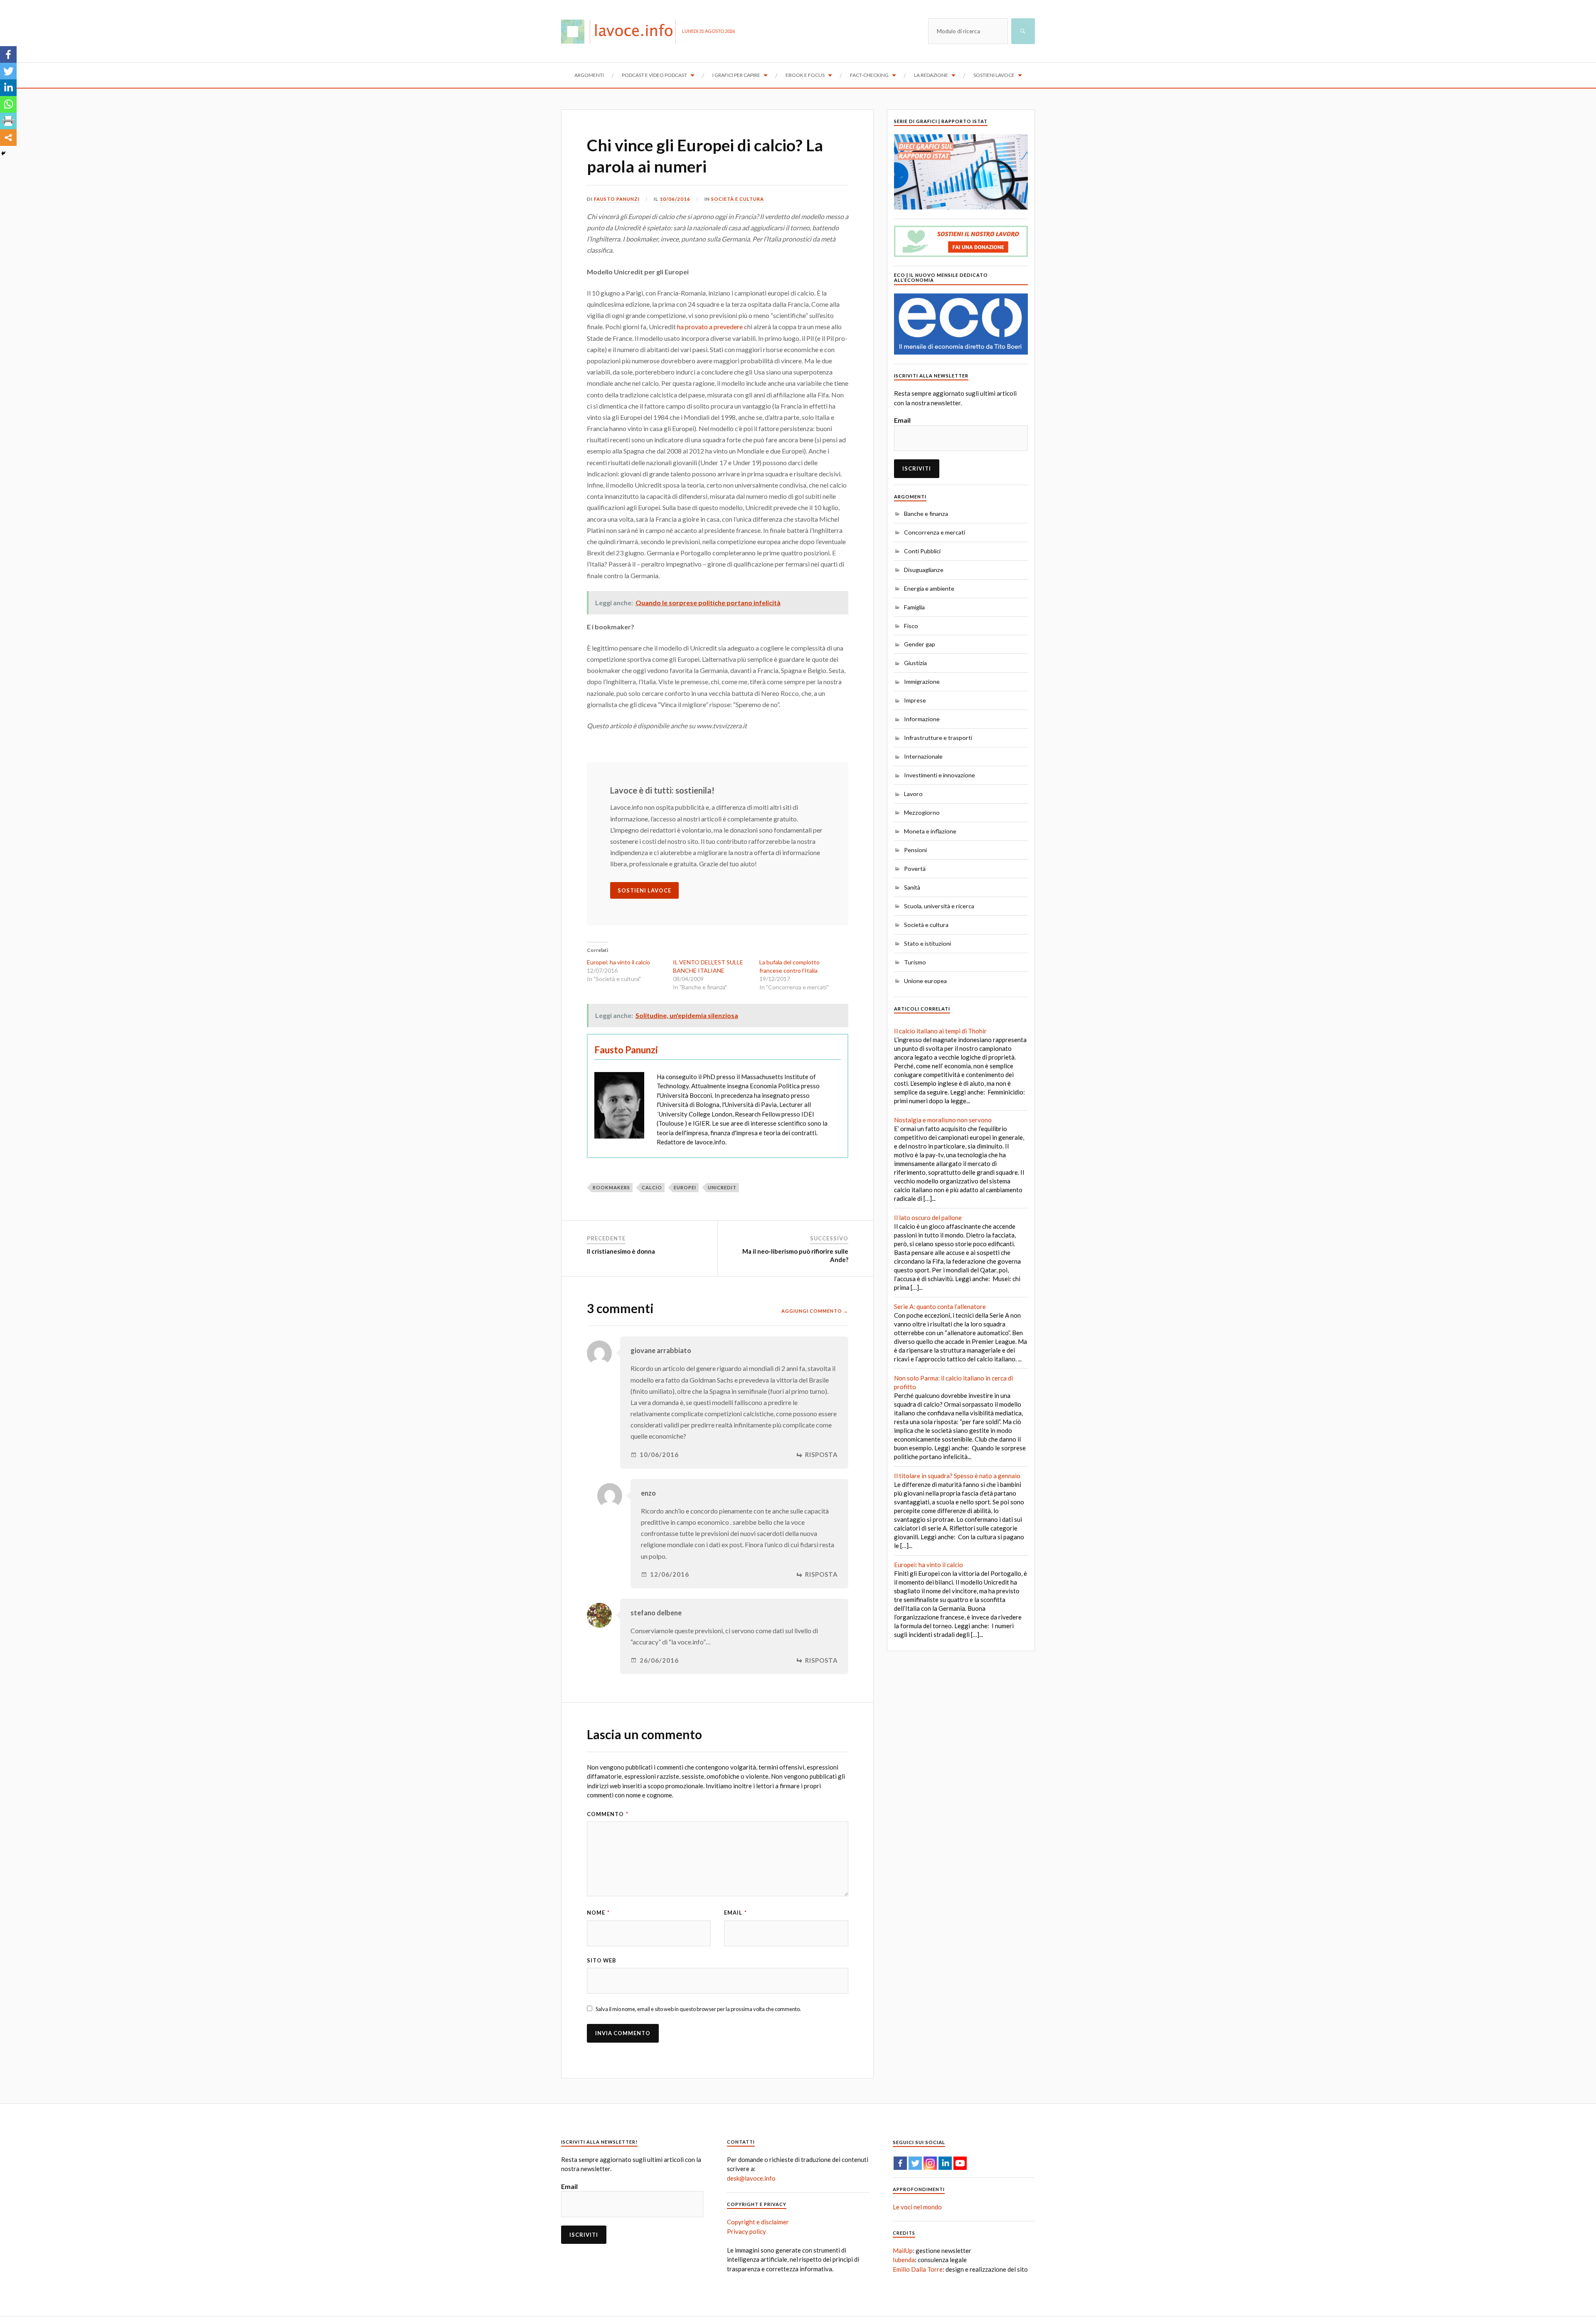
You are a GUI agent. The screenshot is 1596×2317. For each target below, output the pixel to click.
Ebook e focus (805, 75)
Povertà (915, 869)
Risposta (821, 1455)
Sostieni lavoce (994, 75)
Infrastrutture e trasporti (938, 738)
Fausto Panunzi (617, 199)
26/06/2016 (659, 1660)
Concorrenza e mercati (935, 532)
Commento (608, 1814)
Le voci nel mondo (917, 2207)
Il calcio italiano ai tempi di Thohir (940, 1031)
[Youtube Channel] (960, 2163)
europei (685, 1187)
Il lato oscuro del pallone (928, 1218)
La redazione (931, 75)
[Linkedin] (8, 88)
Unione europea (925, 981)
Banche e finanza (926, 514)
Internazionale (923, 756)
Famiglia (914, 607)
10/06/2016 (675, 199)
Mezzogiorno (922, 812)
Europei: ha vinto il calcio (618, 962)
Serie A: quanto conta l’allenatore (940, 1306)
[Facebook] (8, 54)
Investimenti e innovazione (940, 775)
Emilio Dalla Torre (918, 2269)
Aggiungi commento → (815, 1311)
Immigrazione (922, 682)
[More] (8, 138)
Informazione (922, 719)
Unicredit (722, 1187)
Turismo (915, 962)
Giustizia (915, 663)
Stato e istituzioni (927, 943)
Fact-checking (869, 75)
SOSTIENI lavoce (644, 890)
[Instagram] (930, 2163)
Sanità (912, 887)
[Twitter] (8, 71)
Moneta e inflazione (930, 831)
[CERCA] (1023, 31)
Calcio (652, 1187)
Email (735, 1913)
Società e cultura (738, 199)
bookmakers (611, 1187)
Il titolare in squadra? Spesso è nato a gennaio (957, 1476)
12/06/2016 (670, 1574)
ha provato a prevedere (710, 327)
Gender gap (920, 644)
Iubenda (904, 2260)
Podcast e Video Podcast (654, 75)
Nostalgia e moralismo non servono (943, 1120)
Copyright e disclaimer (758, 2222)
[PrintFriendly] (8, 121)
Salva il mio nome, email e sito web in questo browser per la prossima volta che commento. (698, 2009)
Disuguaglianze (924, 570)
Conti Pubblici (922, 551)
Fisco (911, 626)
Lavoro (913, 794)
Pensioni (915, 850)
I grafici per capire (736, 75)
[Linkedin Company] (945, 2163)
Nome (598, 1913)
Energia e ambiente (929, 588)
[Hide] (3, 153)
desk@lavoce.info (751, 2178)
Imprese (915, 700)
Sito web (602, 1960)
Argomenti (589, 75)
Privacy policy (746, 2231)
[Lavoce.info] (622, 31)
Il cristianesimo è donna (621, 1251)
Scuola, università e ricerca (939, 906)
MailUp (903, 2250)
